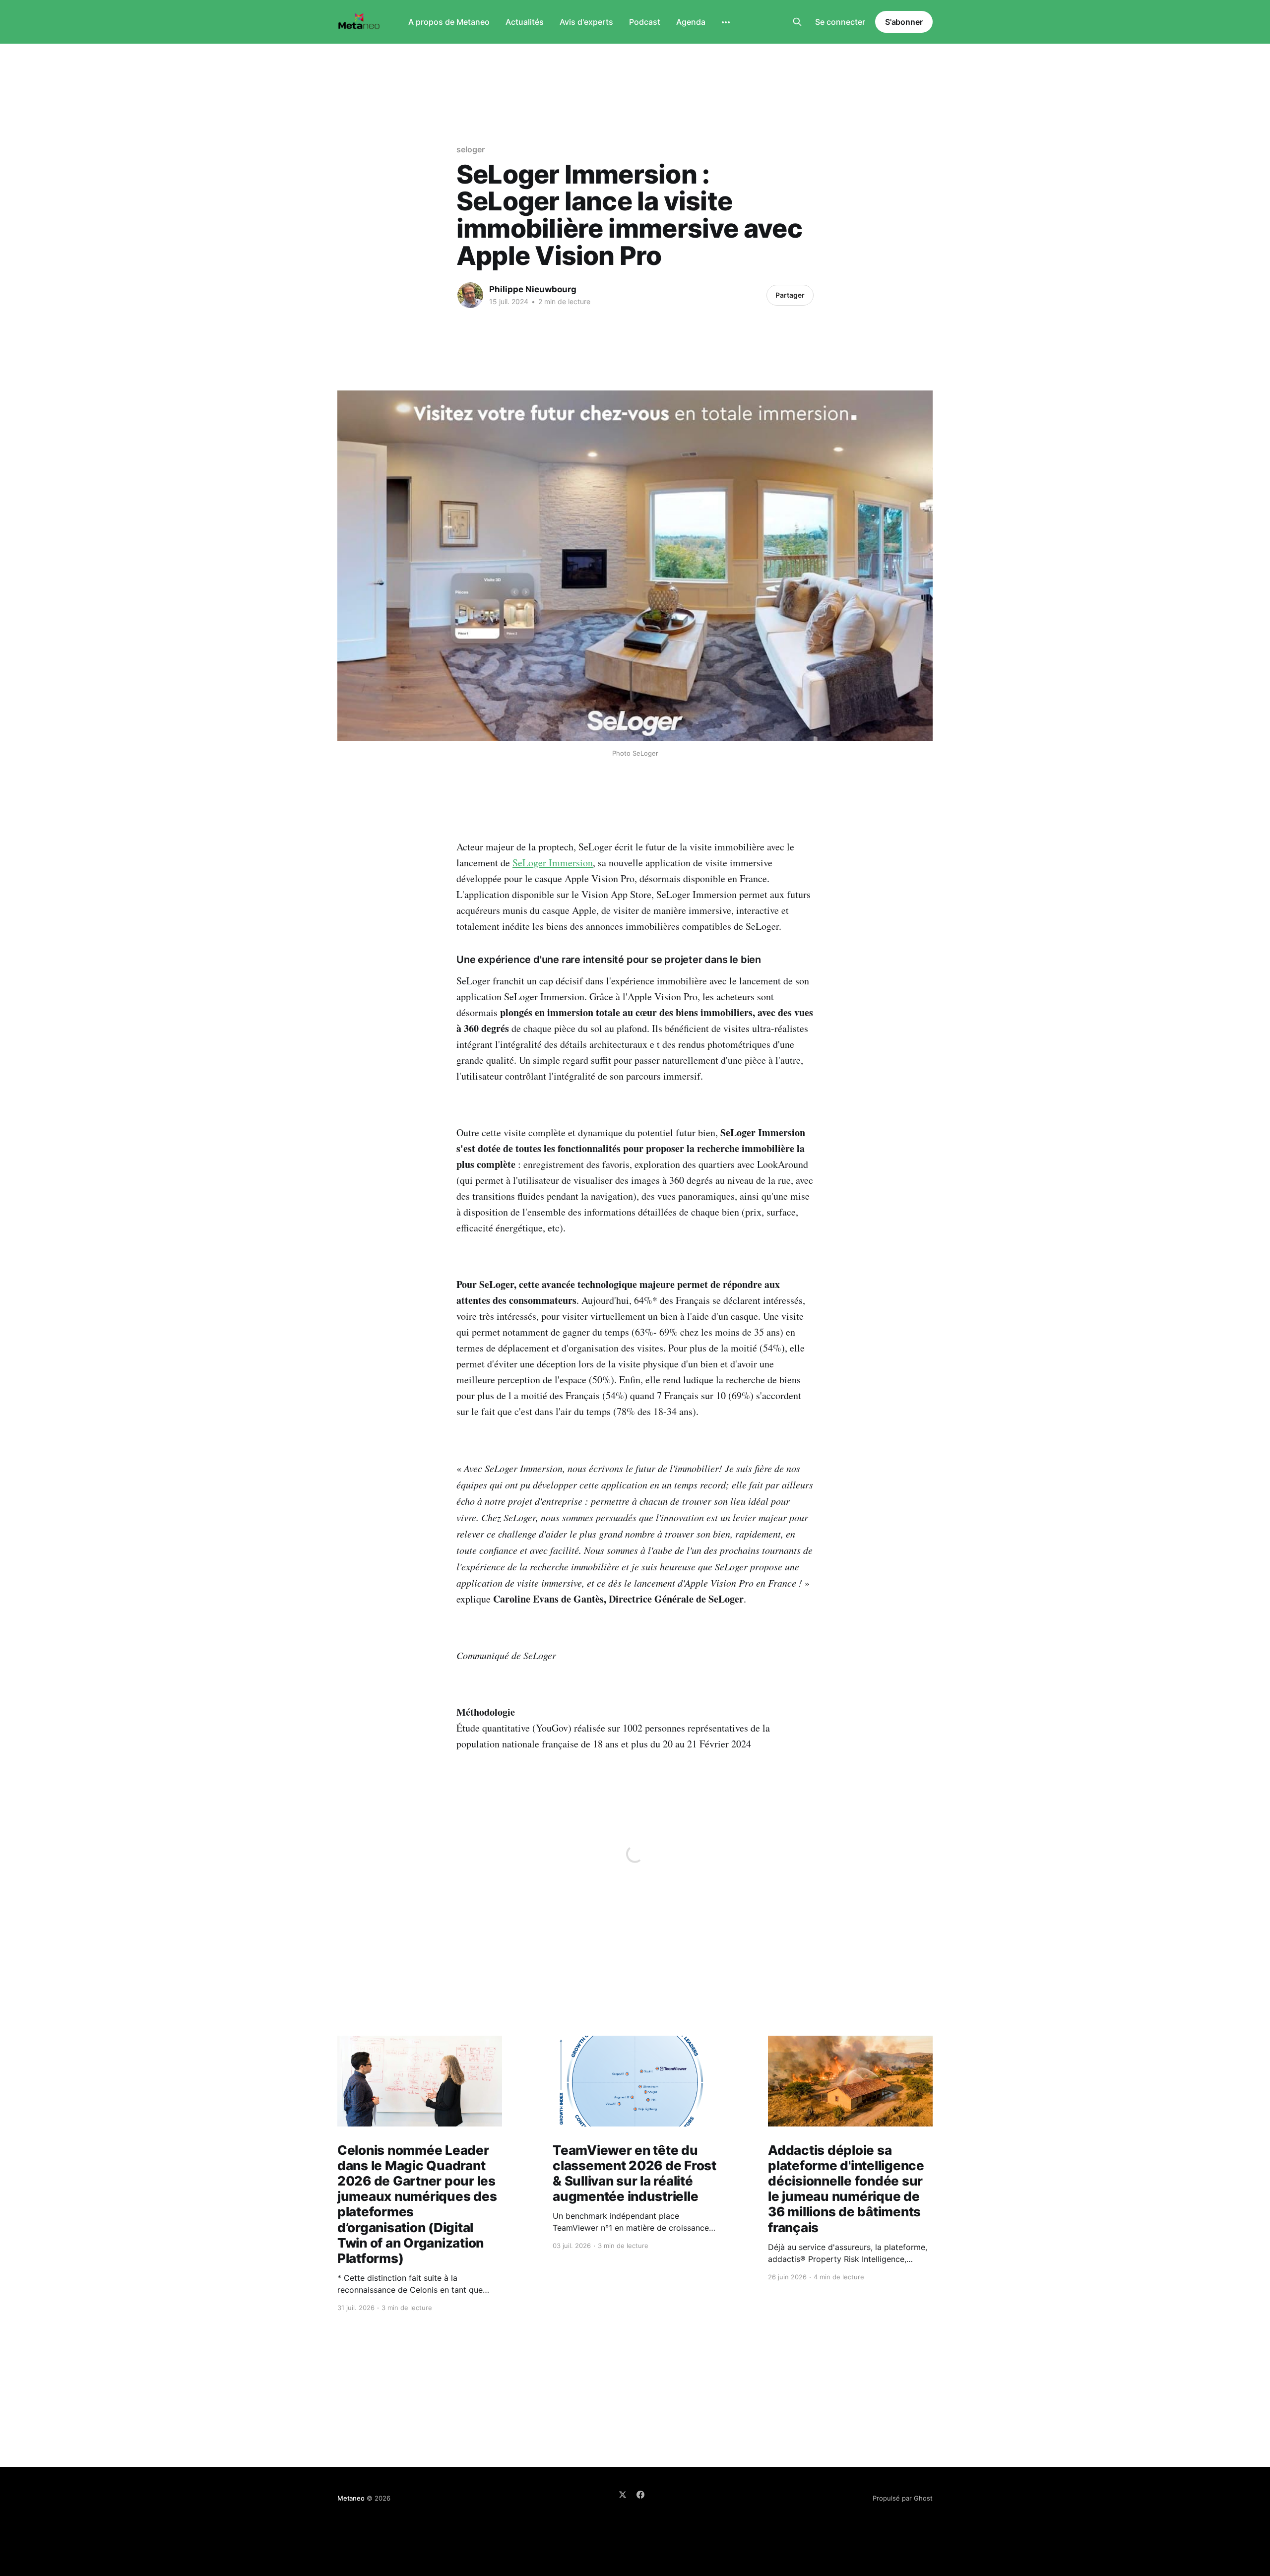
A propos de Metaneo (449, 22)
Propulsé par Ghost (903, 2498)
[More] (726, 22)
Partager (790, 295)
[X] (623, 2495)
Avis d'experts (586, 22)
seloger (470, 149)
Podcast (645, 22)
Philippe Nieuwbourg (533, 289)
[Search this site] (797, 22)
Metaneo (351, 2498)
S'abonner (904, 22)
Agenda (691, 22)
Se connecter (840, 22)
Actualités (525, 22)
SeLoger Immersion (553, 863)
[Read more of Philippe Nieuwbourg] (470, 295)
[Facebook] (640, 2495)
